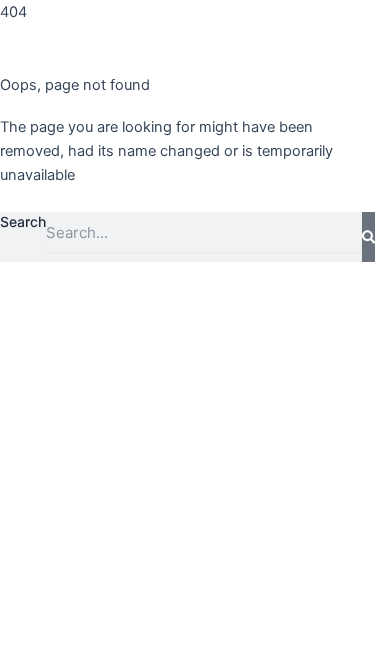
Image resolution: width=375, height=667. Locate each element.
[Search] (368, 237)
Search (23, 221)
